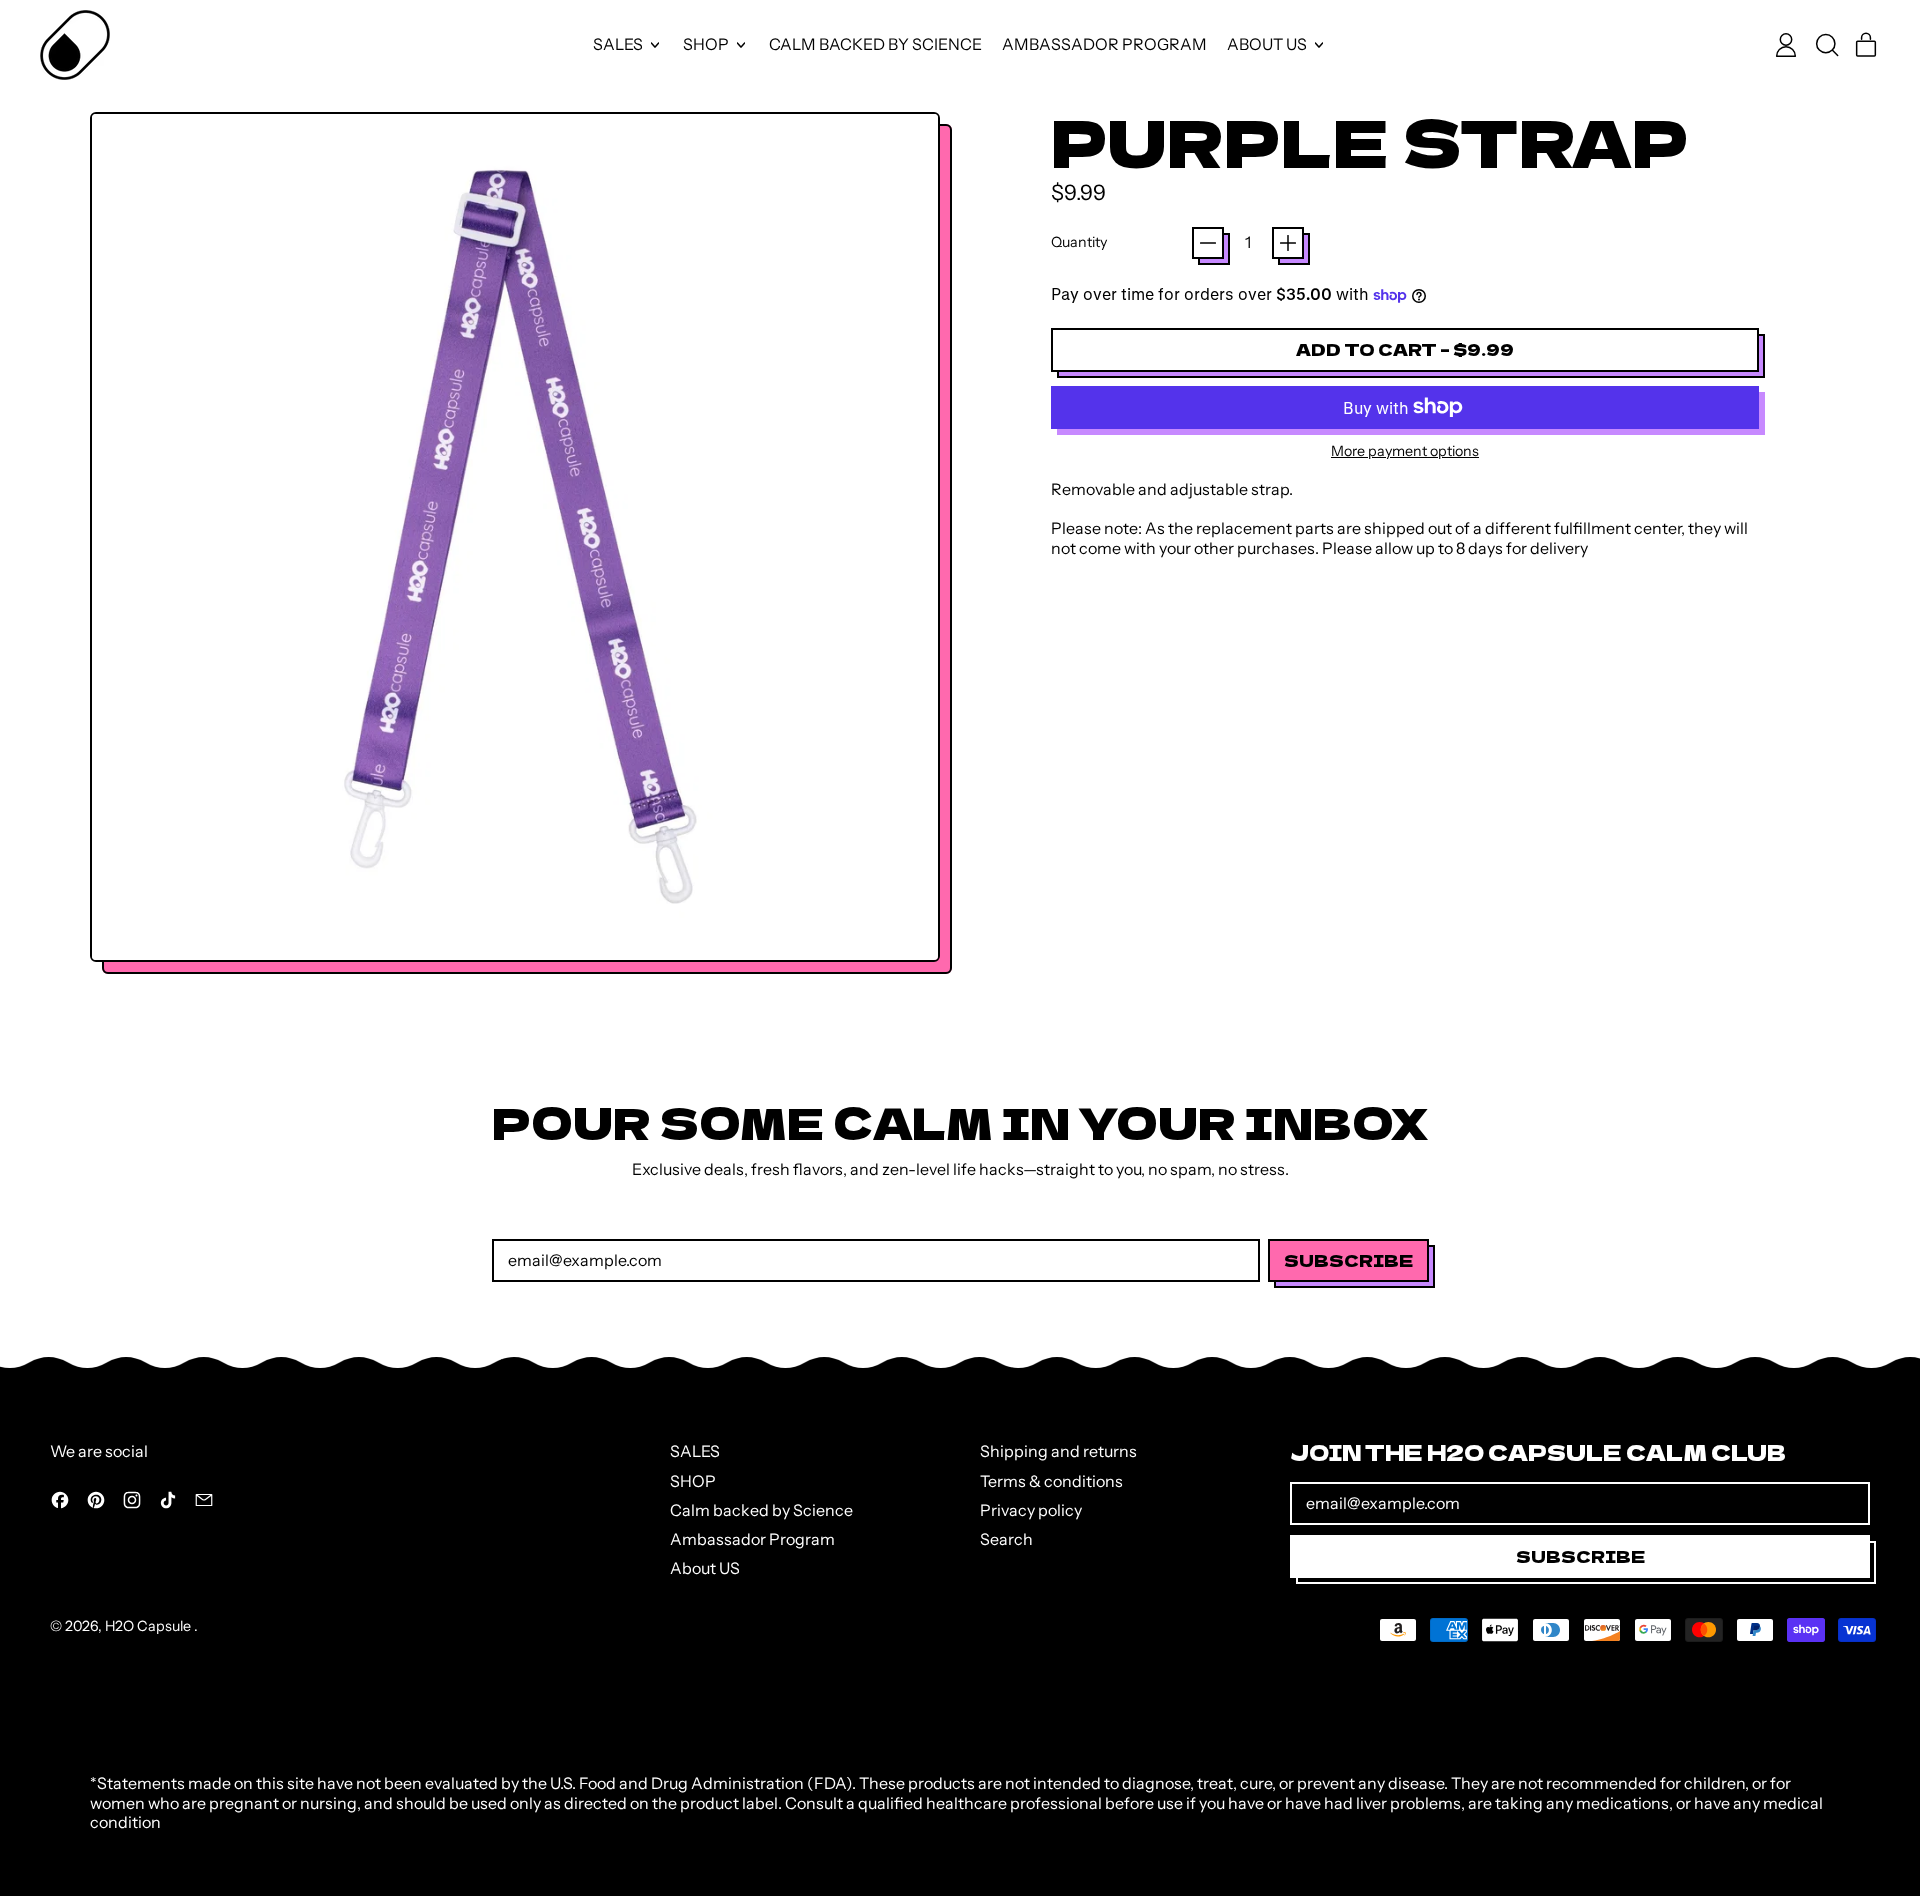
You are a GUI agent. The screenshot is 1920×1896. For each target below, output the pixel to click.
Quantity (1079, 242)
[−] (1208, 243)
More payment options (1405, 451)
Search (1006, 1539)
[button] (1826, 45)
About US (705, 1568)
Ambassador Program (1104, 44)
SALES (695, 1451)
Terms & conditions (1051, 1481)
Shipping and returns (1058, 1451)
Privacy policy (1031, 1510)
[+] (1288, 243)
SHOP (693, 1481)
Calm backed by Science (875, 44)
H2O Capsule (149, 1626)
